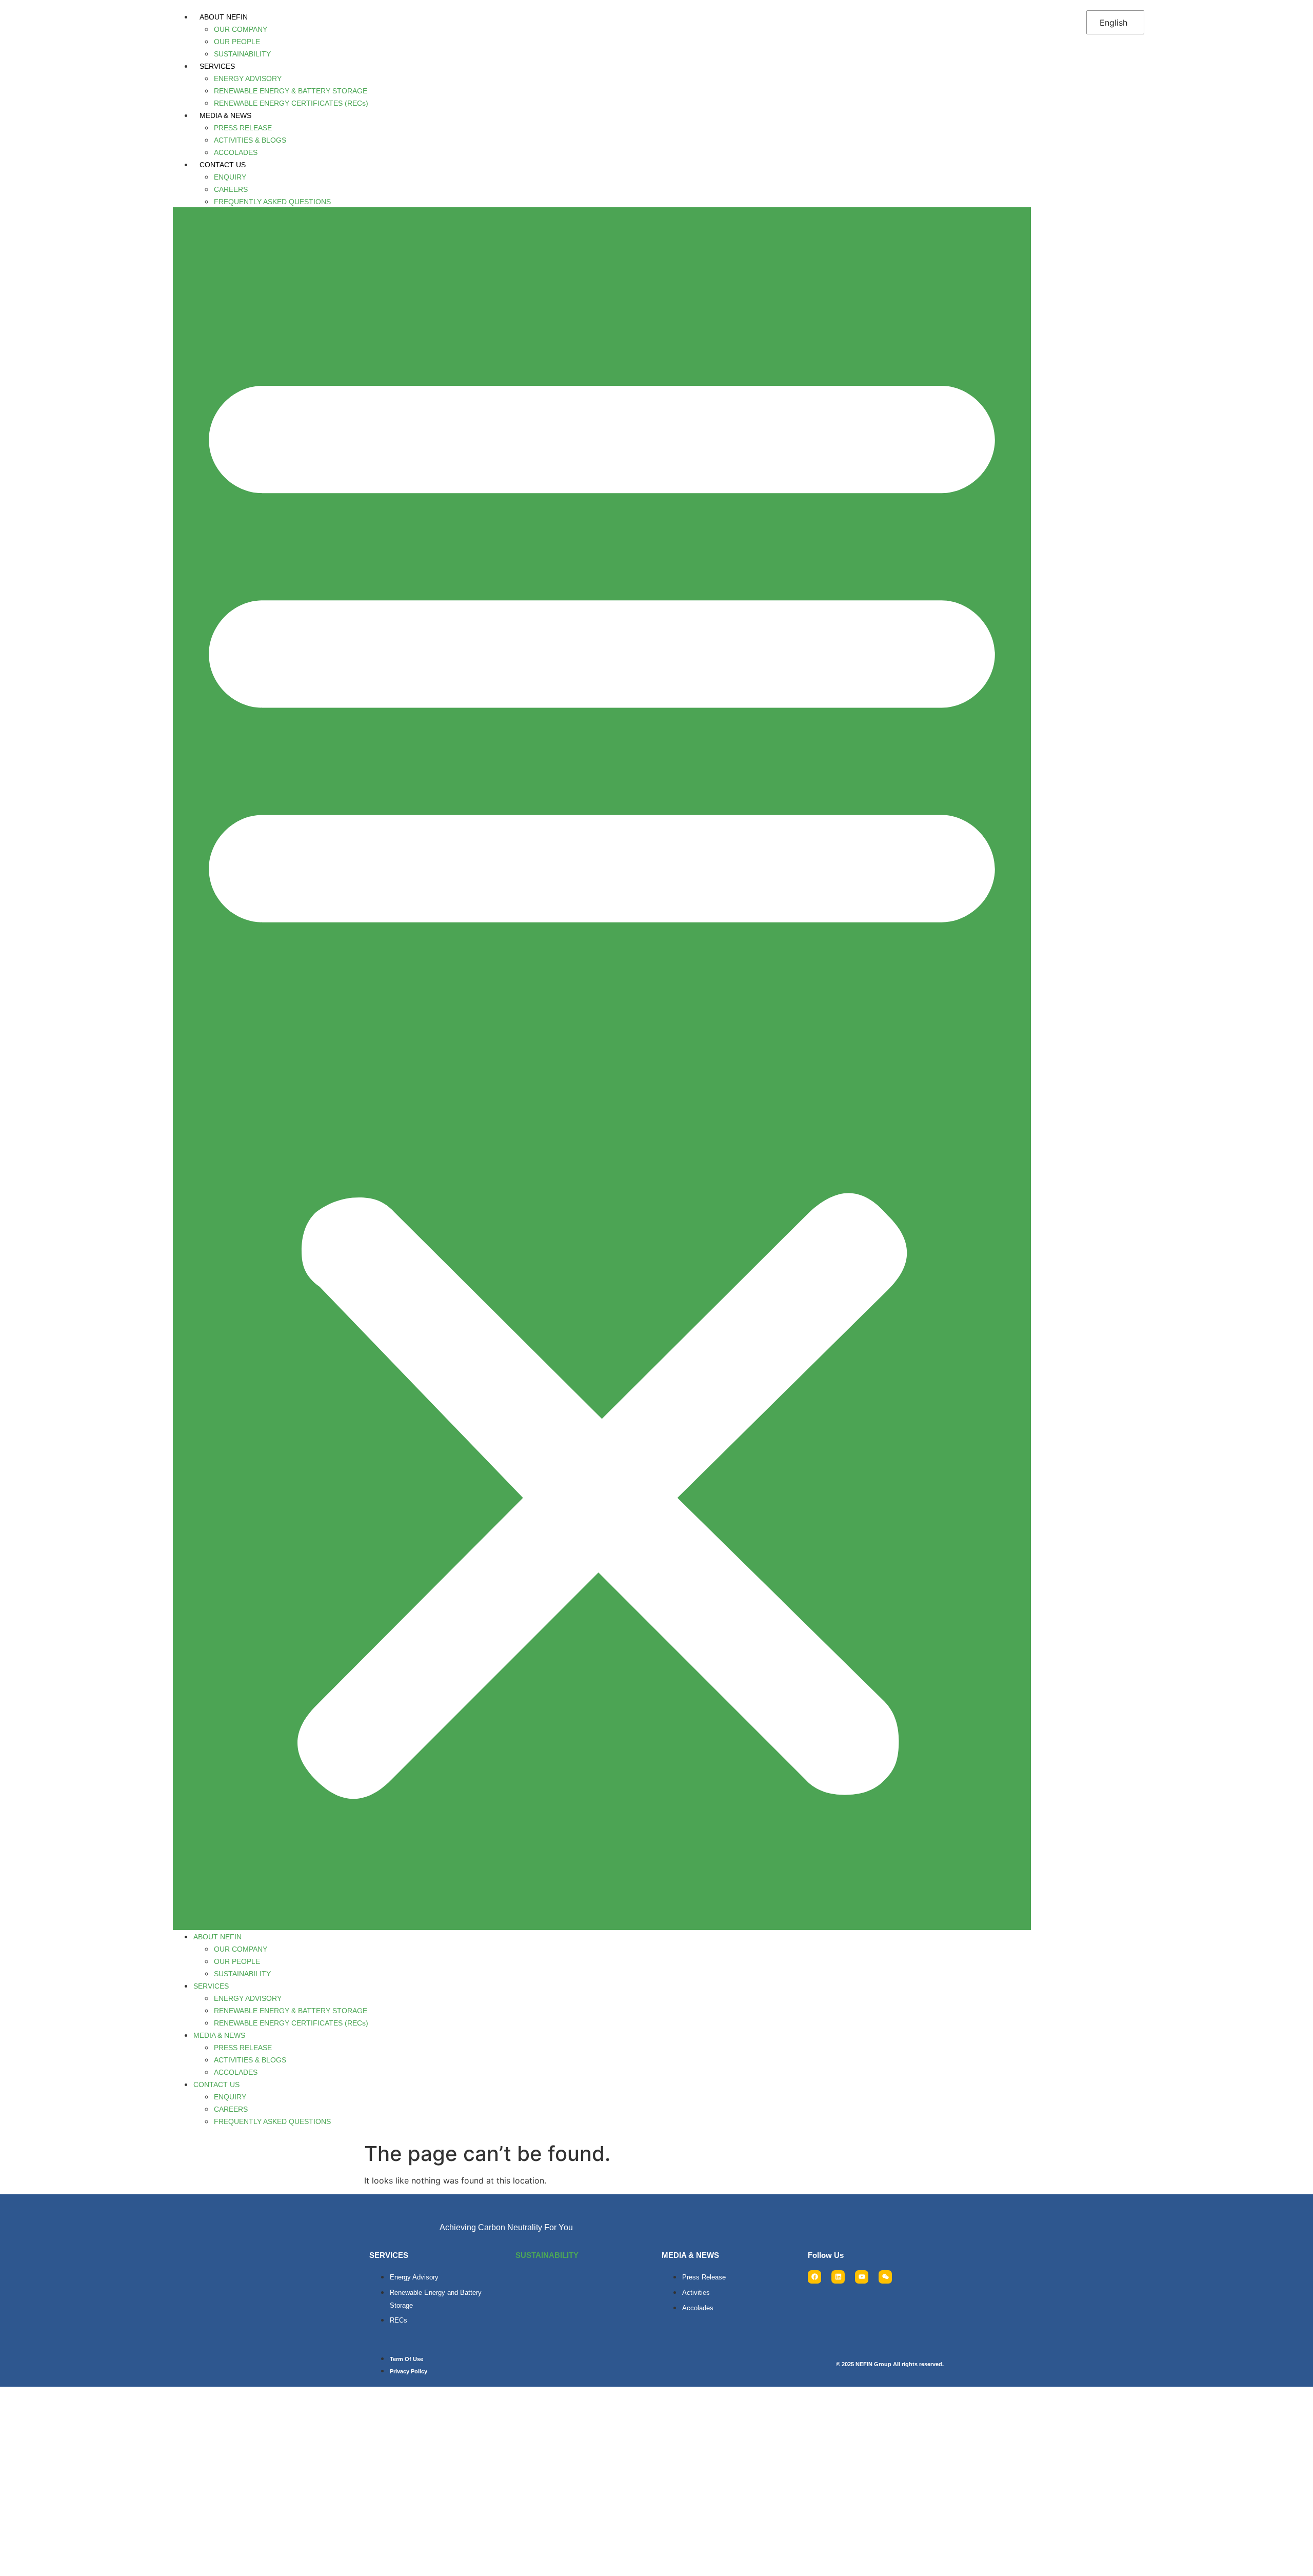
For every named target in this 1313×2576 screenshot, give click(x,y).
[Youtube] (862, 2277)
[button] (602, 1069)
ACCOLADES (236, 152)
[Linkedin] (838, 2277)
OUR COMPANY (241, 29)
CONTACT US (223, 165)
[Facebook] (814, 2277)
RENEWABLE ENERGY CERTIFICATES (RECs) (291, 103)
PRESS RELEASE (243, 128)
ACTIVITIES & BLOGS (250, 140)
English (1113, 23)
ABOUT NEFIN (224, 17)
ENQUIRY (230, 177)
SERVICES (217, 66)
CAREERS (231, 189)
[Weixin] (885, 2277)
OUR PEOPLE (237, 42)
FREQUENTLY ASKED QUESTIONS (272, 202)
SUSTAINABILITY (242, 54)
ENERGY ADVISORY (248, 78)
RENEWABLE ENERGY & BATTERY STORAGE (291, 91)
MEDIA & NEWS (225, 115)
